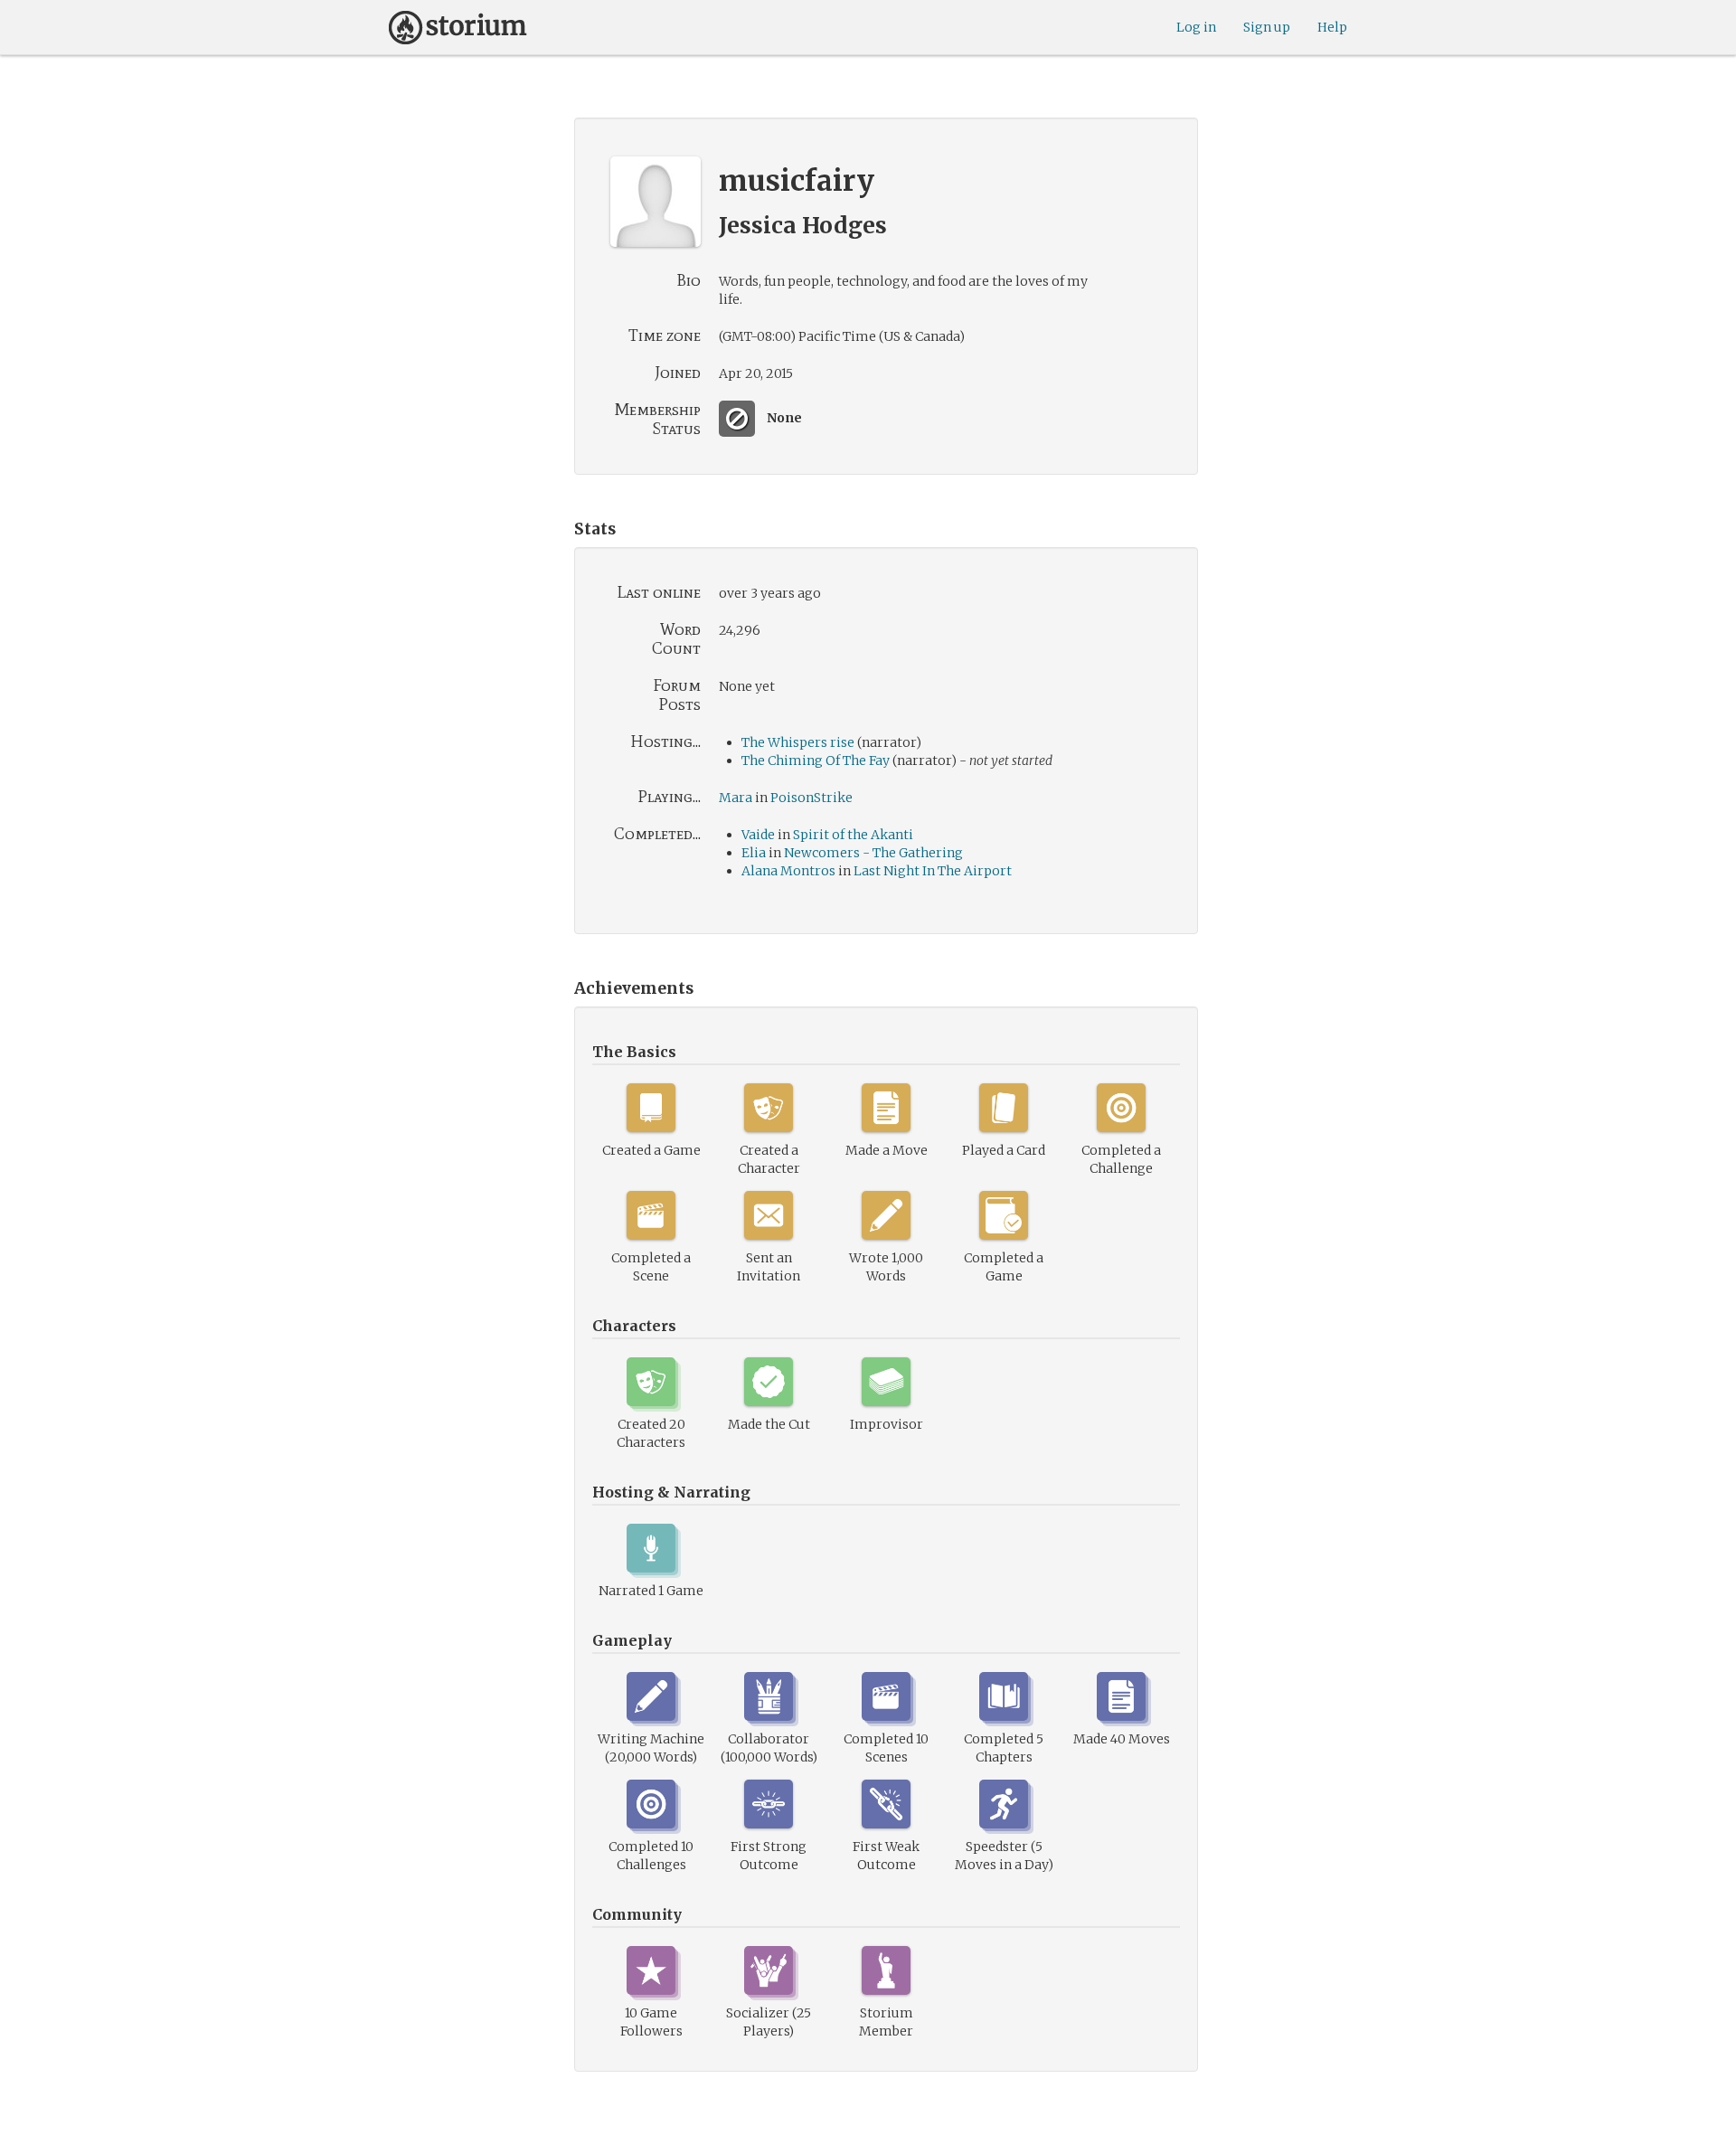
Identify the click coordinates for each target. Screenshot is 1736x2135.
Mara (737, 798)
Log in (1196, 27)
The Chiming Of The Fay (816, 760)
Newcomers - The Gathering (873, 853)
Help (1332, 27)
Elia (754, 853)
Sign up (1267, 27)
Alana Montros (788, 871)
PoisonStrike (811, 798)
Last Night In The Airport (933, 871)
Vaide (758, 835)
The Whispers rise (798, 742)
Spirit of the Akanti (853, 835)
